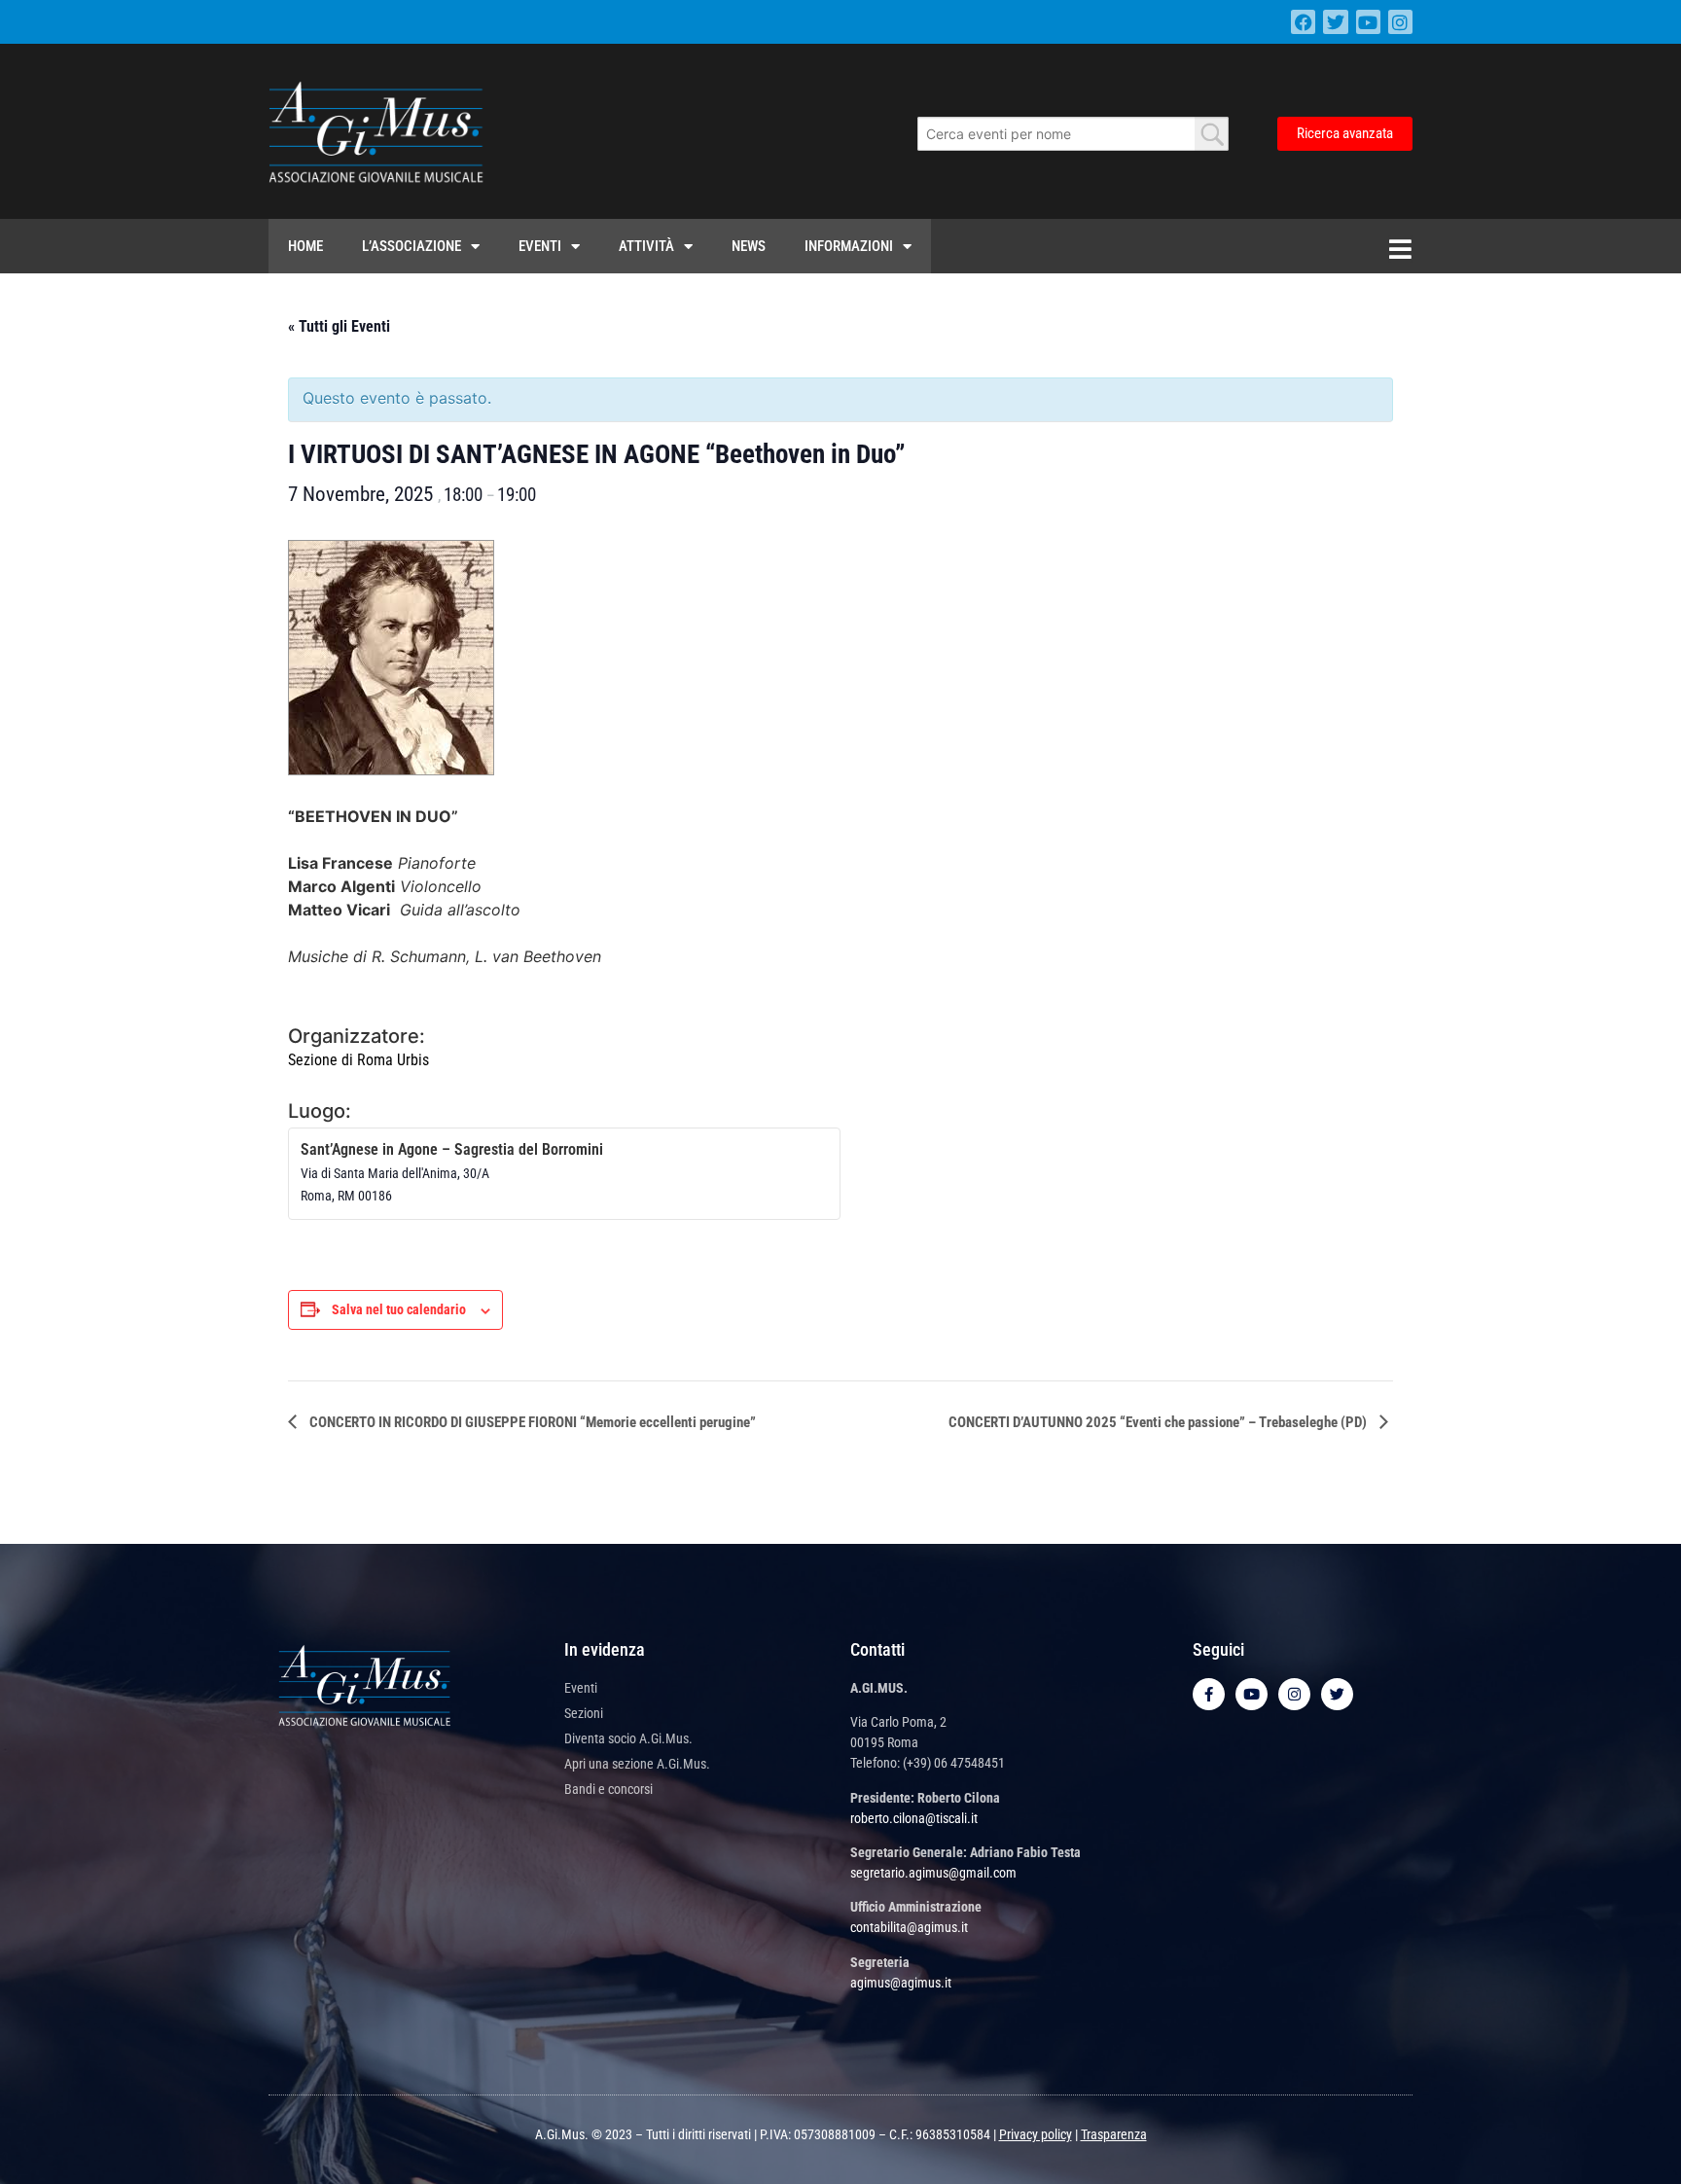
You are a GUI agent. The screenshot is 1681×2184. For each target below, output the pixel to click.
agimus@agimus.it (901, 1983)
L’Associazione (411, 246)
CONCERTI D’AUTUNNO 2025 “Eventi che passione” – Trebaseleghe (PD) (1159, 1422)
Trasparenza (1114, 2134)
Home (305, 246)
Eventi (540, 246)
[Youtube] (1368, 22)
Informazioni (849, 246)
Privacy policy (1036, 2134)
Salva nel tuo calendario (399, 1309)
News (749, 246)
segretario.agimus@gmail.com (933, 1873)
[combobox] (1073, 134)
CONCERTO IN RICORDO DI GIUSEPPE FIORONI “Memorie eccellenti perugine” (531, 1422)
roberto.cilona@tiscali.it (914, 1818)
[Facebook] (1303, 22)
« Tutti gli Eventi (339, 326)
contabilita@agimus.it (909, 1927)
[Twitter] (1335, 22)
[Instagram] (1400, 22)
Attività (646, 246)
